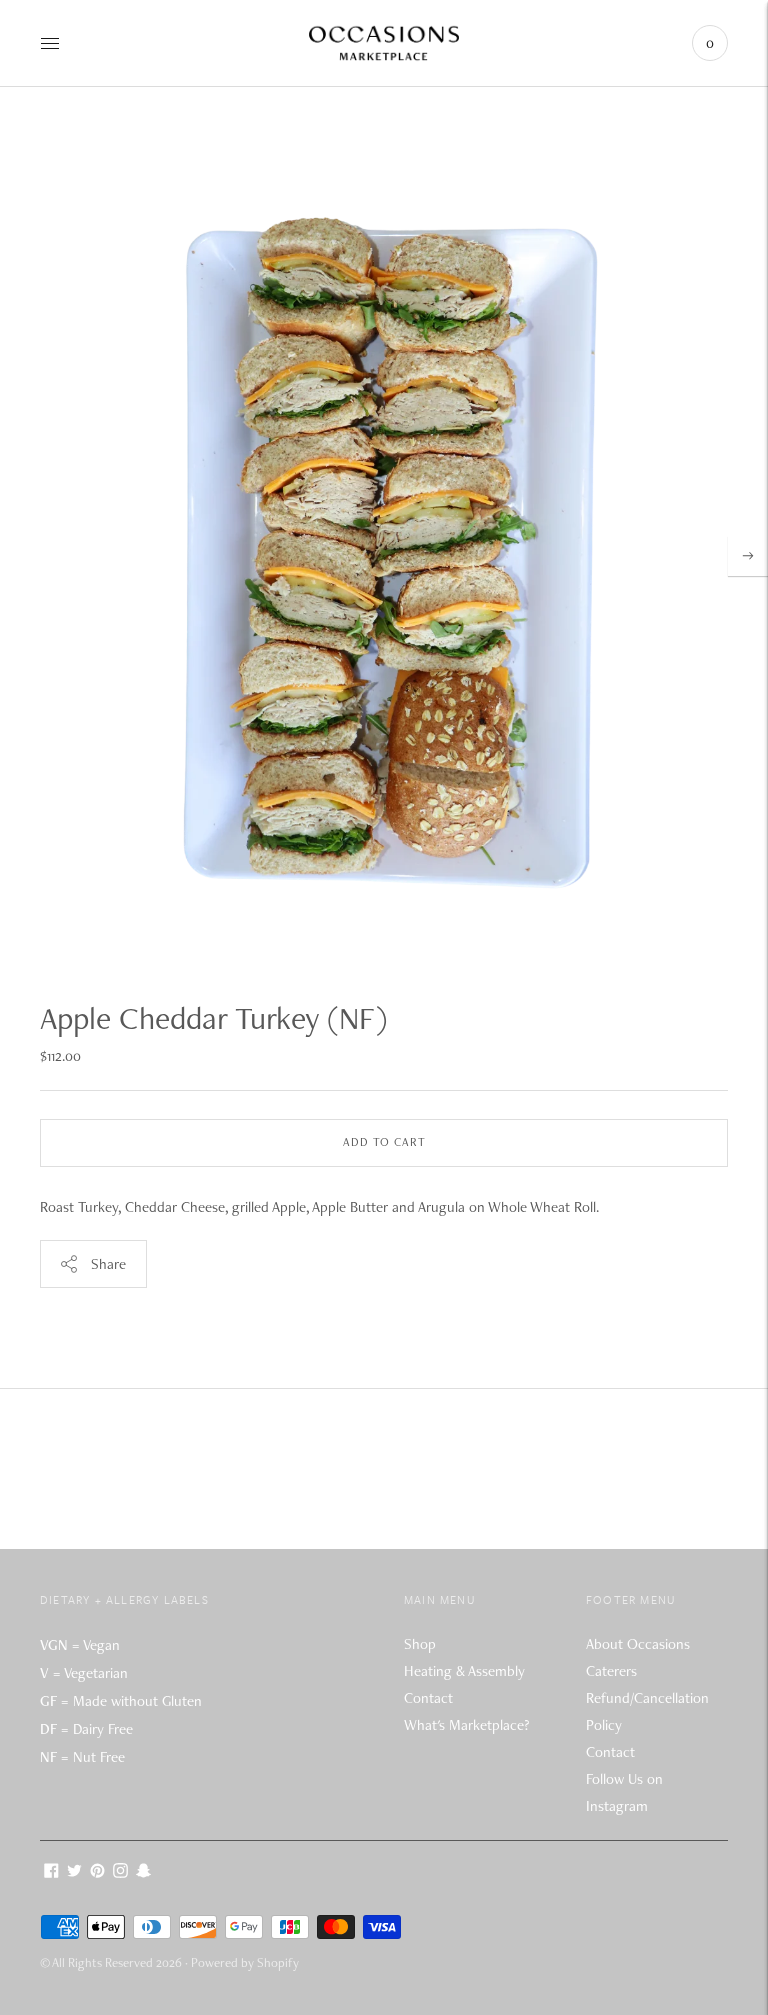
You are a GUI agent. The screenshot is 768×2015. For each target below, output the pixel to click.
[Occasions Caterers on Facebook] (51, 1873)
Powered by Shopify (245, 1962)
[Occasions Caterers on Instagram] (120, 1873)
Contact (428, 1698)
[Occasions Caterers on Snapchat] (143, 1873)
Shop (420, 1644)
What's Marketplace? (466, 1725)
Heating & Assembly (464, 1671)
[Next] (748, 556)
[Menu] (50, 43)
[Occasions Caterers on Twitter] (74, 1873)
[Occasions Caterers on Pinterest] (97, 1873)
